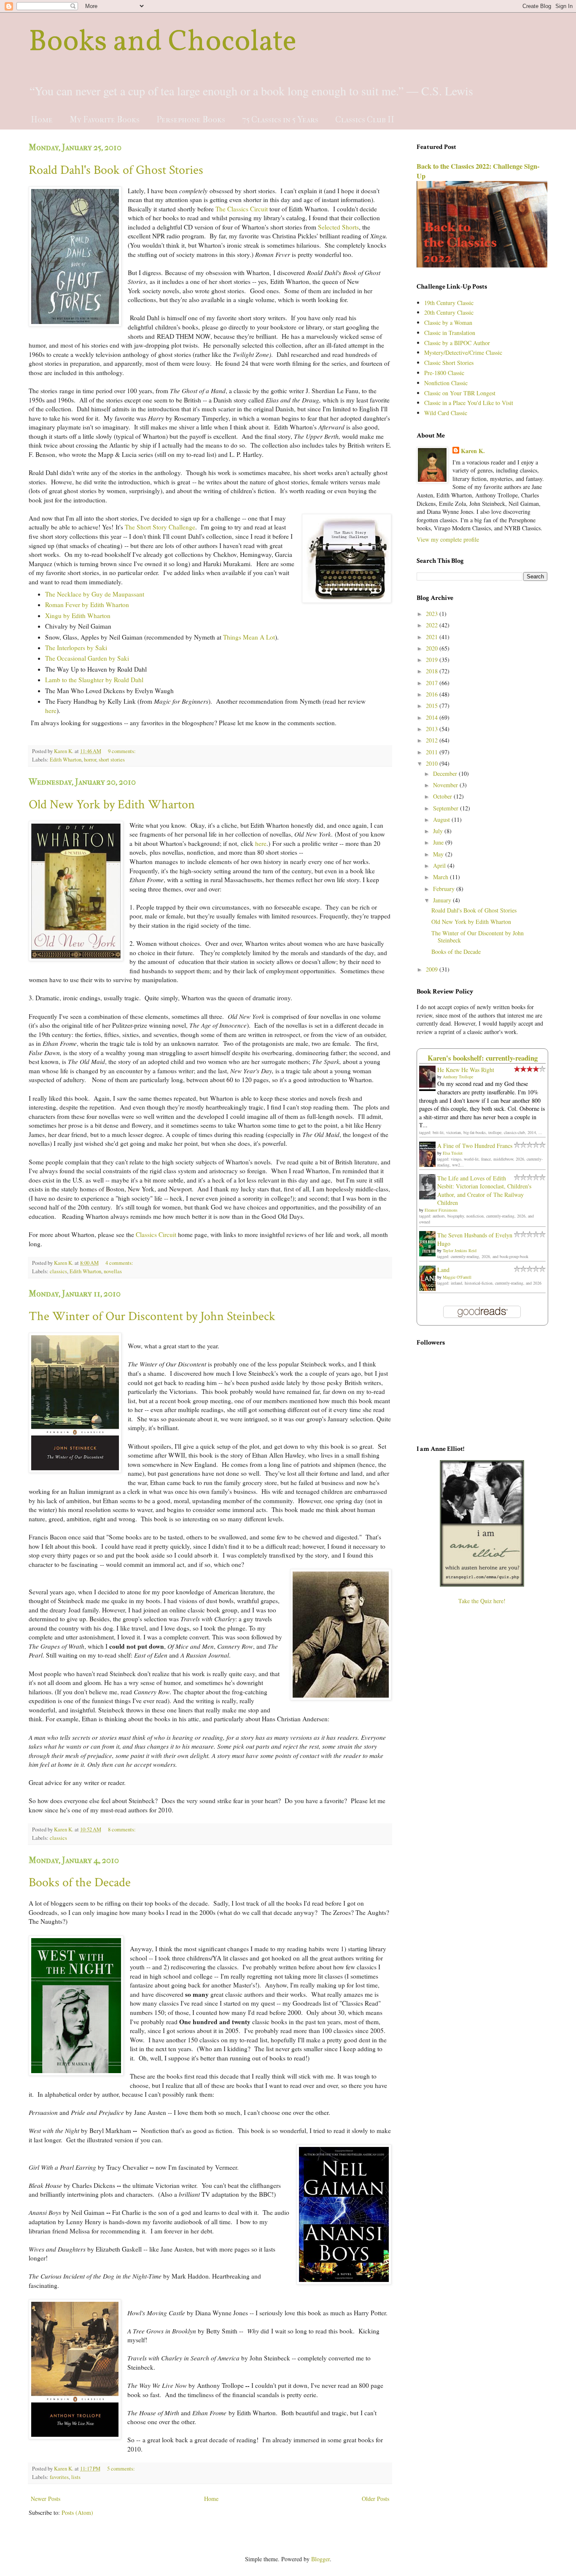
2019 (433, 660)
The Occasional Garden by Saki (87, 658)
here (51, 710)
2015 (433, 706)
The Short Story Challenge (160, 527)
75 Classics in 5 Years (280, 120)
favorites (59, 2477)
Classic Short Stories (449, 363)
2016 (433, 694)
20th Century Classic (449, 312)
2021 (433, 637)
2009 (433, 969)
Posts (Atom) (77, 2513)
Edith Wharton (66, 760)
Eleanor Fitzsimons (441, 1210)
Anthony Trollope (458, 1077)
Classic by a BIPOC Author (457, 343)
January (443, 900)
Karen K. (473, 451)
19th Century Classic (449, 303)
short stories (112, 760)
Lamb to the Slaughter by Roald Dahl (94, 680)
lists (76, 2477)
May (439, 854)
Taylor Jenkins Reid (460, 1250)
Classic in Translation (450, 333)
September (447, 808)
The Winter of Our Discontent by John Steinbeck (152, 1316)
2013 (433, 729)
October (443, 796)
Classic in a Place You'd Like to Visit (469, 403)
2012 (433, 740)
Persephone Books (191, 120)
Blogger (320, 2559)
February (445, 889)
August (442, 820)
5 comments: (122, 2469)
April (440, 865)
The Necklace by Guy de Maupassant (95, 594)
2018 (433, 671)
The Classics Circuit (242, 209)
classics (58, 1271)
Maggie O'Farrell (457, 1277)
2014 (433, 717)
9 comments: (122, 751)
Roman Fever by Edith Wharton (87, 605)
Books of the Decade (80, 1883)
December (446, 774)
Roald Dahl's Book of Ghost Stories (116, 170)
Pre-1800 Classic (444, 373)
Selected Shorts (338, 227)
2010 (433, 763)
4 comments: (120, 1263)
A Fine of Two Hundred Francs (475, 1146)
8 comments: (122, 1829)
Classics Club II (365, 120)
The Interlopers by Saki (76, 648)
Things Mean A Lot (249, 637)
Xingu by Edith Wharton (78, 616)
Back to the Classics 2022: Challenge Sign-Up (478, 171)
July (439, 831)
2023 (433, 614)
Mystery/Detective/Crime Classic (463, 352)
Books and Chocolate (163, 43)
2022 (433, 625)
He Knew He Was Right (466, 1070)
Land (443, 1270)
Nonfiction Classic (446, 383)
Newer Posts (46, 2499)
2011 (433, 752)
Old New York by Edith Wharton (112, 805)
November (446, 785)
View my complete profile (448, 539)
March (441, 877)
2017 (433, 683)
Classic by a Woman (448, 323)
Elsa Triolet (453, 1153)
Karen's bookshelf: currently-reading (483, 1058)
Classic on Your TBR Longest (460, 393)
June (439, 842)
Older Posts (375, 2499)
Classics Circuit (156, 1234)
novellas (113, 1271)
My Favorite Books (105, 120)
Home (42, 120)
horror (90, 760)
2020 (433, 648)
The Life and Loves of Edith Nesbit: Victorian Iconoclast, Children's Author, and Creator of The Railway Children (484, 1191)
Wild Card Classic (446, 413)
